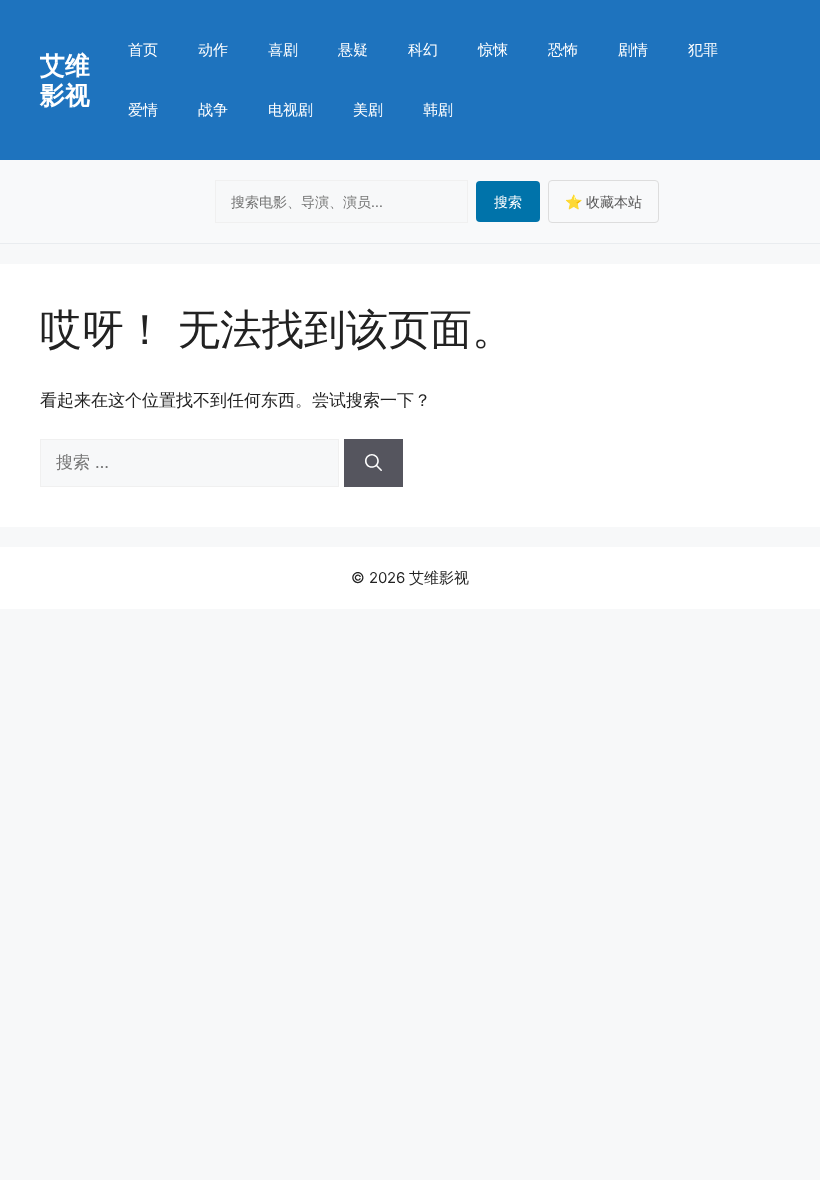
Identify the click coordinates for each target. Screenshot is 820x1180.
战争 (213, 109)
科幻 (423, 49)
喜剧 (283, 49)
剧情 (633, 49)
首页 (143, 49)
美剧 (368, 109)
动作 (213, 49)
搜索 (508, 201)
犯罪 (703, 49)
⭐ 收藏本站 (603, 201)
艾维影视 (65, 80)
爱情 (143, 109)
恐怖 (563, 49)
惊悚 (493, 49)
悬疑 (353, 49)
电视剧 (290, 109)
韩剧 (438, 109)
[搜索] (373, 463)
